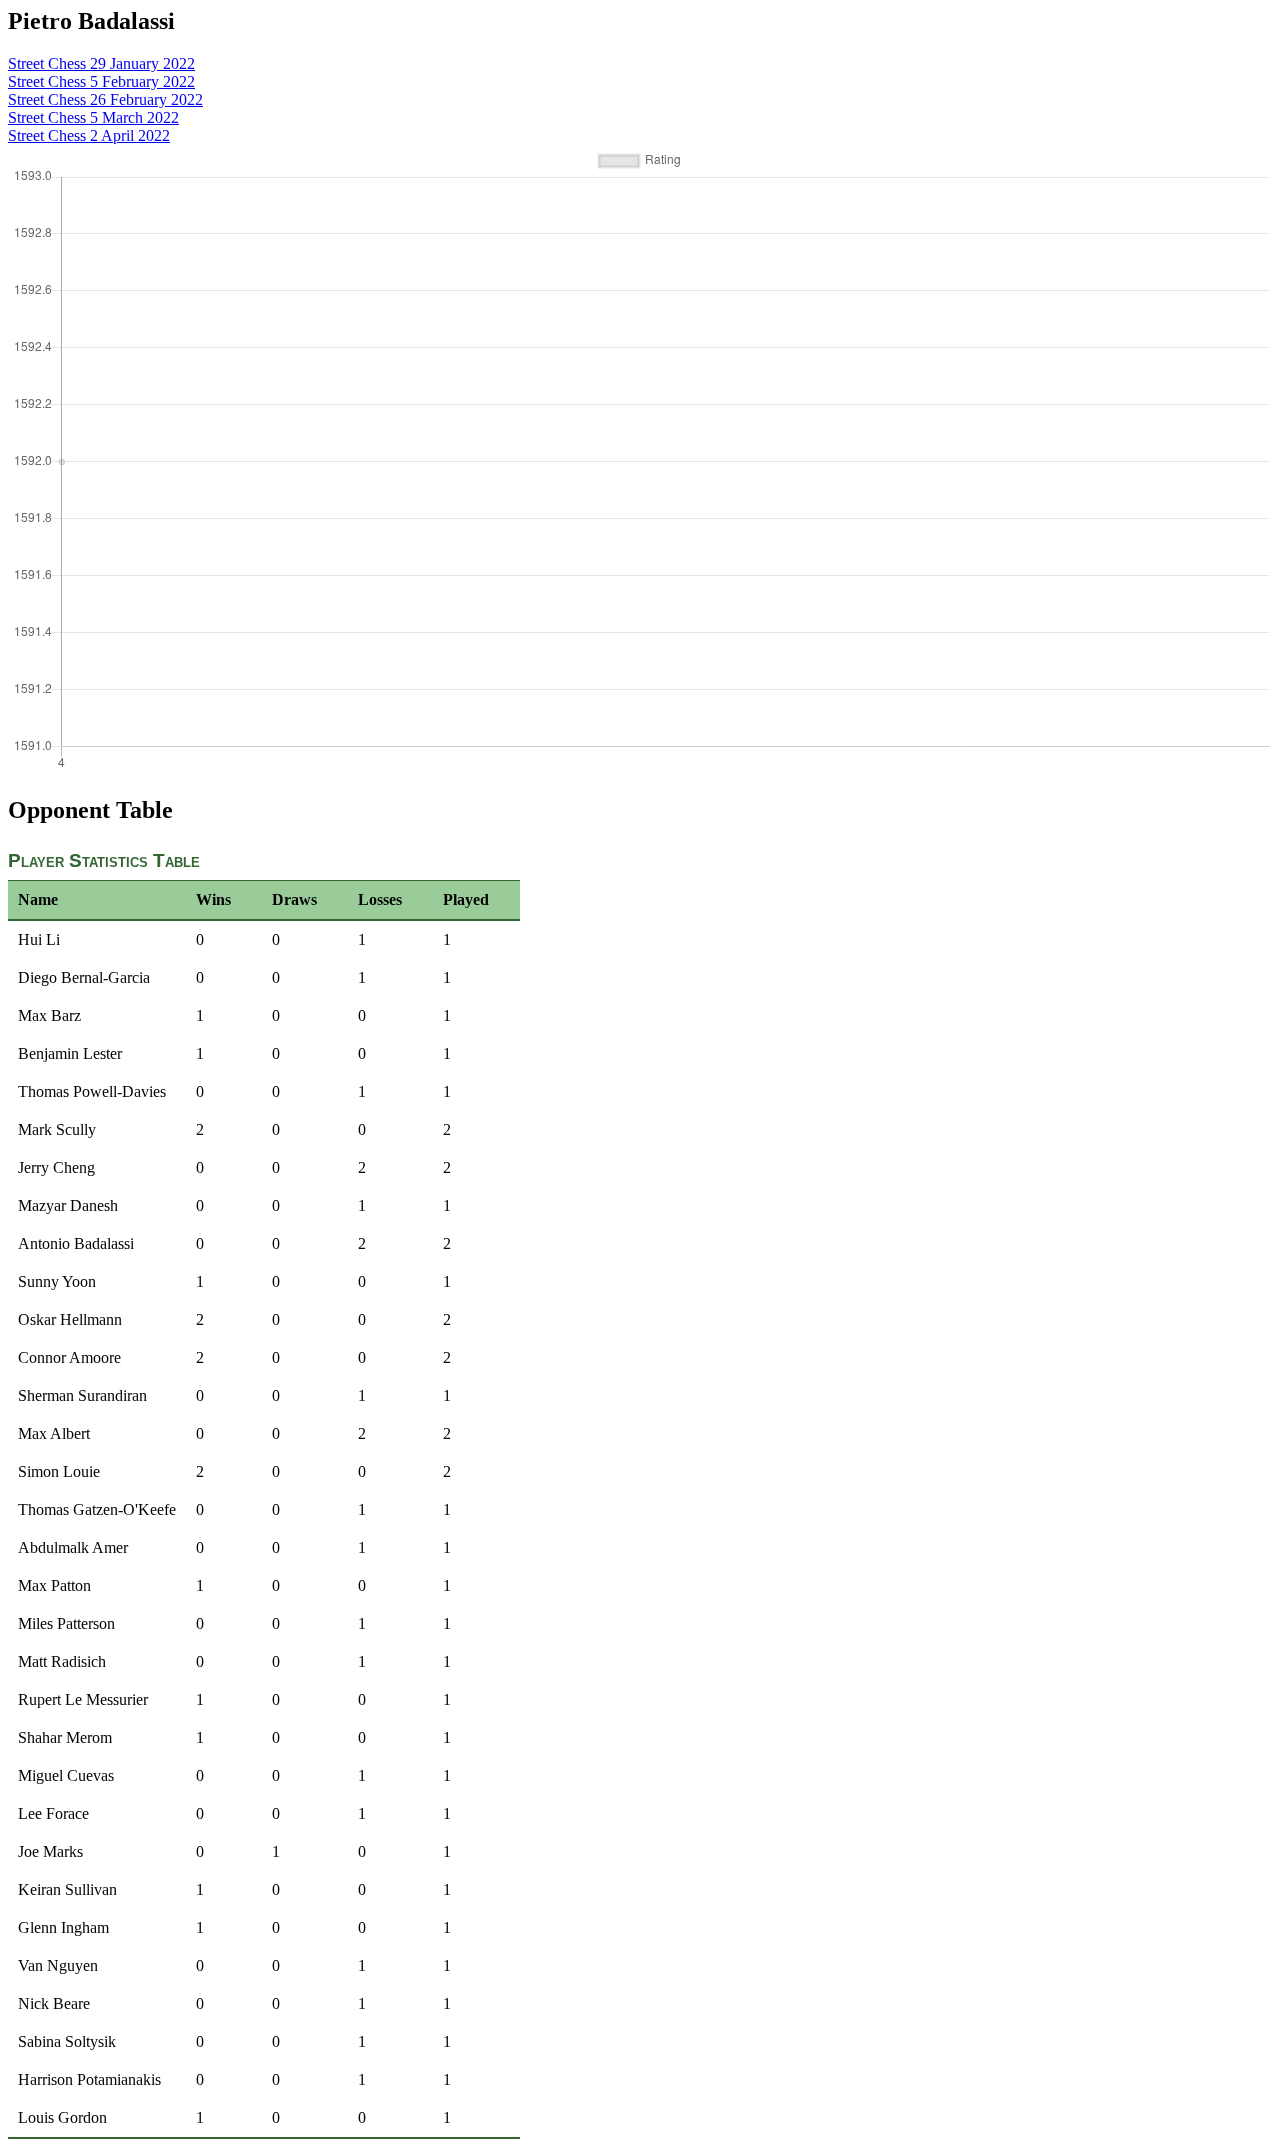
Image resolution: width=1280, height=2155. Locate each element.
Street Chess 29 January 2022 (101, 63)
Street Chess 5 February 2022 (101, 81)
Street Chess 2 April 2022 (89, 135)
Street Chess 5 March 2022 (93, 117)
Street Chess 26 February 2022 (105, 99)
